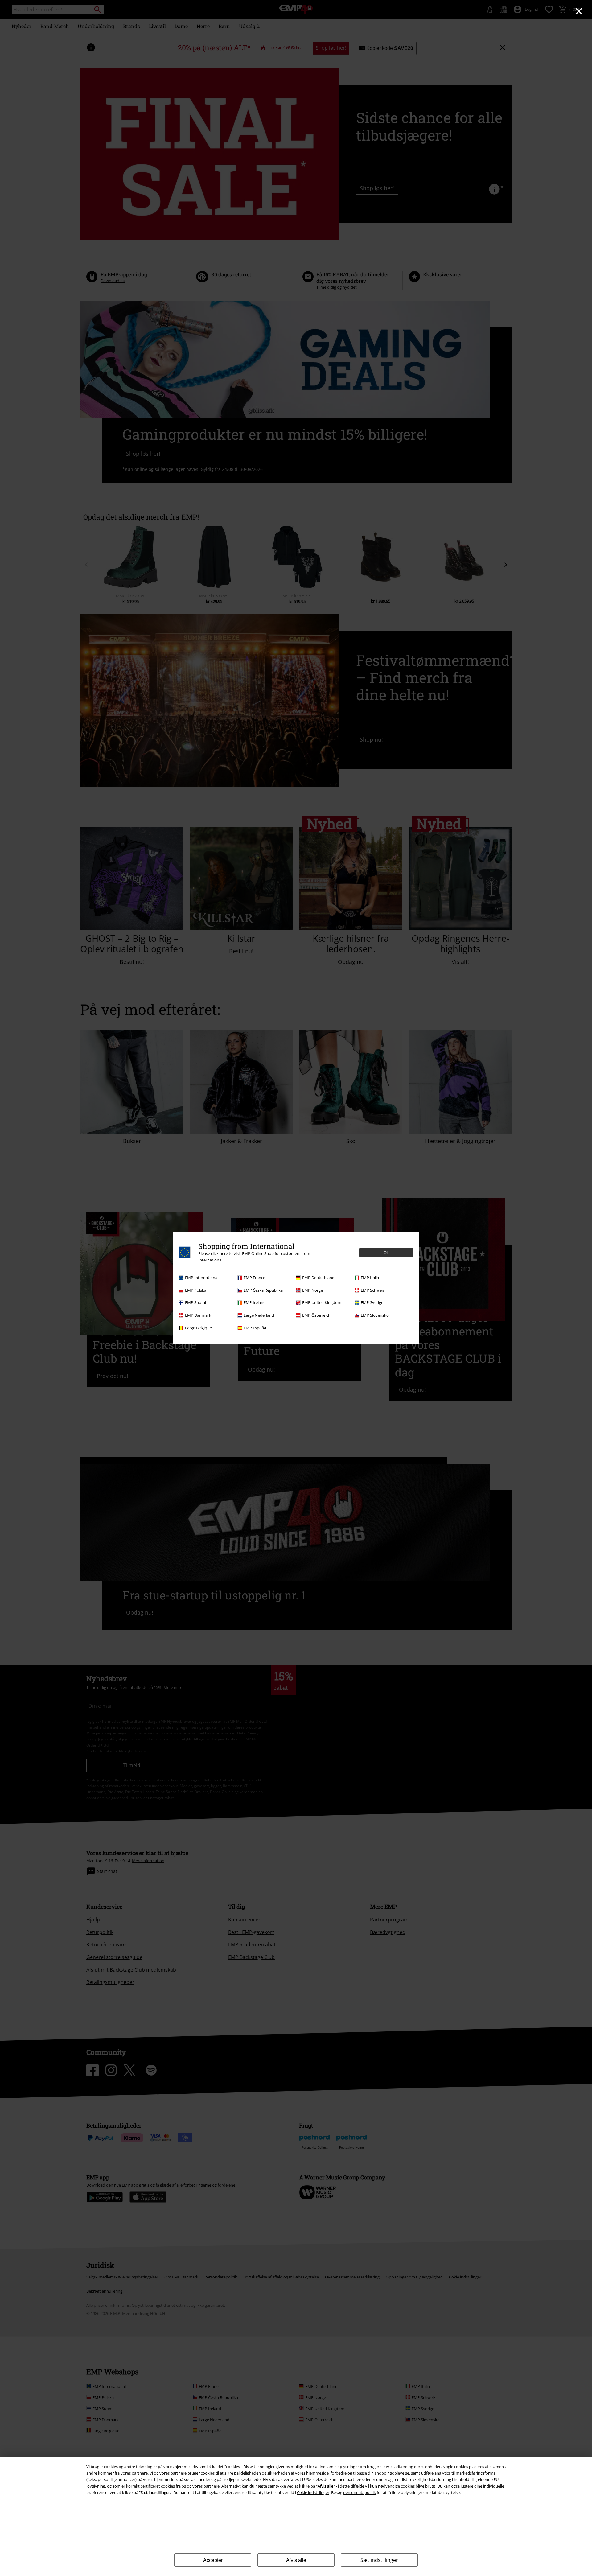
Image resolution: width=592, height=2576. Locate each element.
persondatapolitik (360, 2492)
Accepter (213, 2560)
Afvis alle (296, 2560)
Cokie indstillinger (313, 2492)
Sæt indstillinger (379, 2560)
